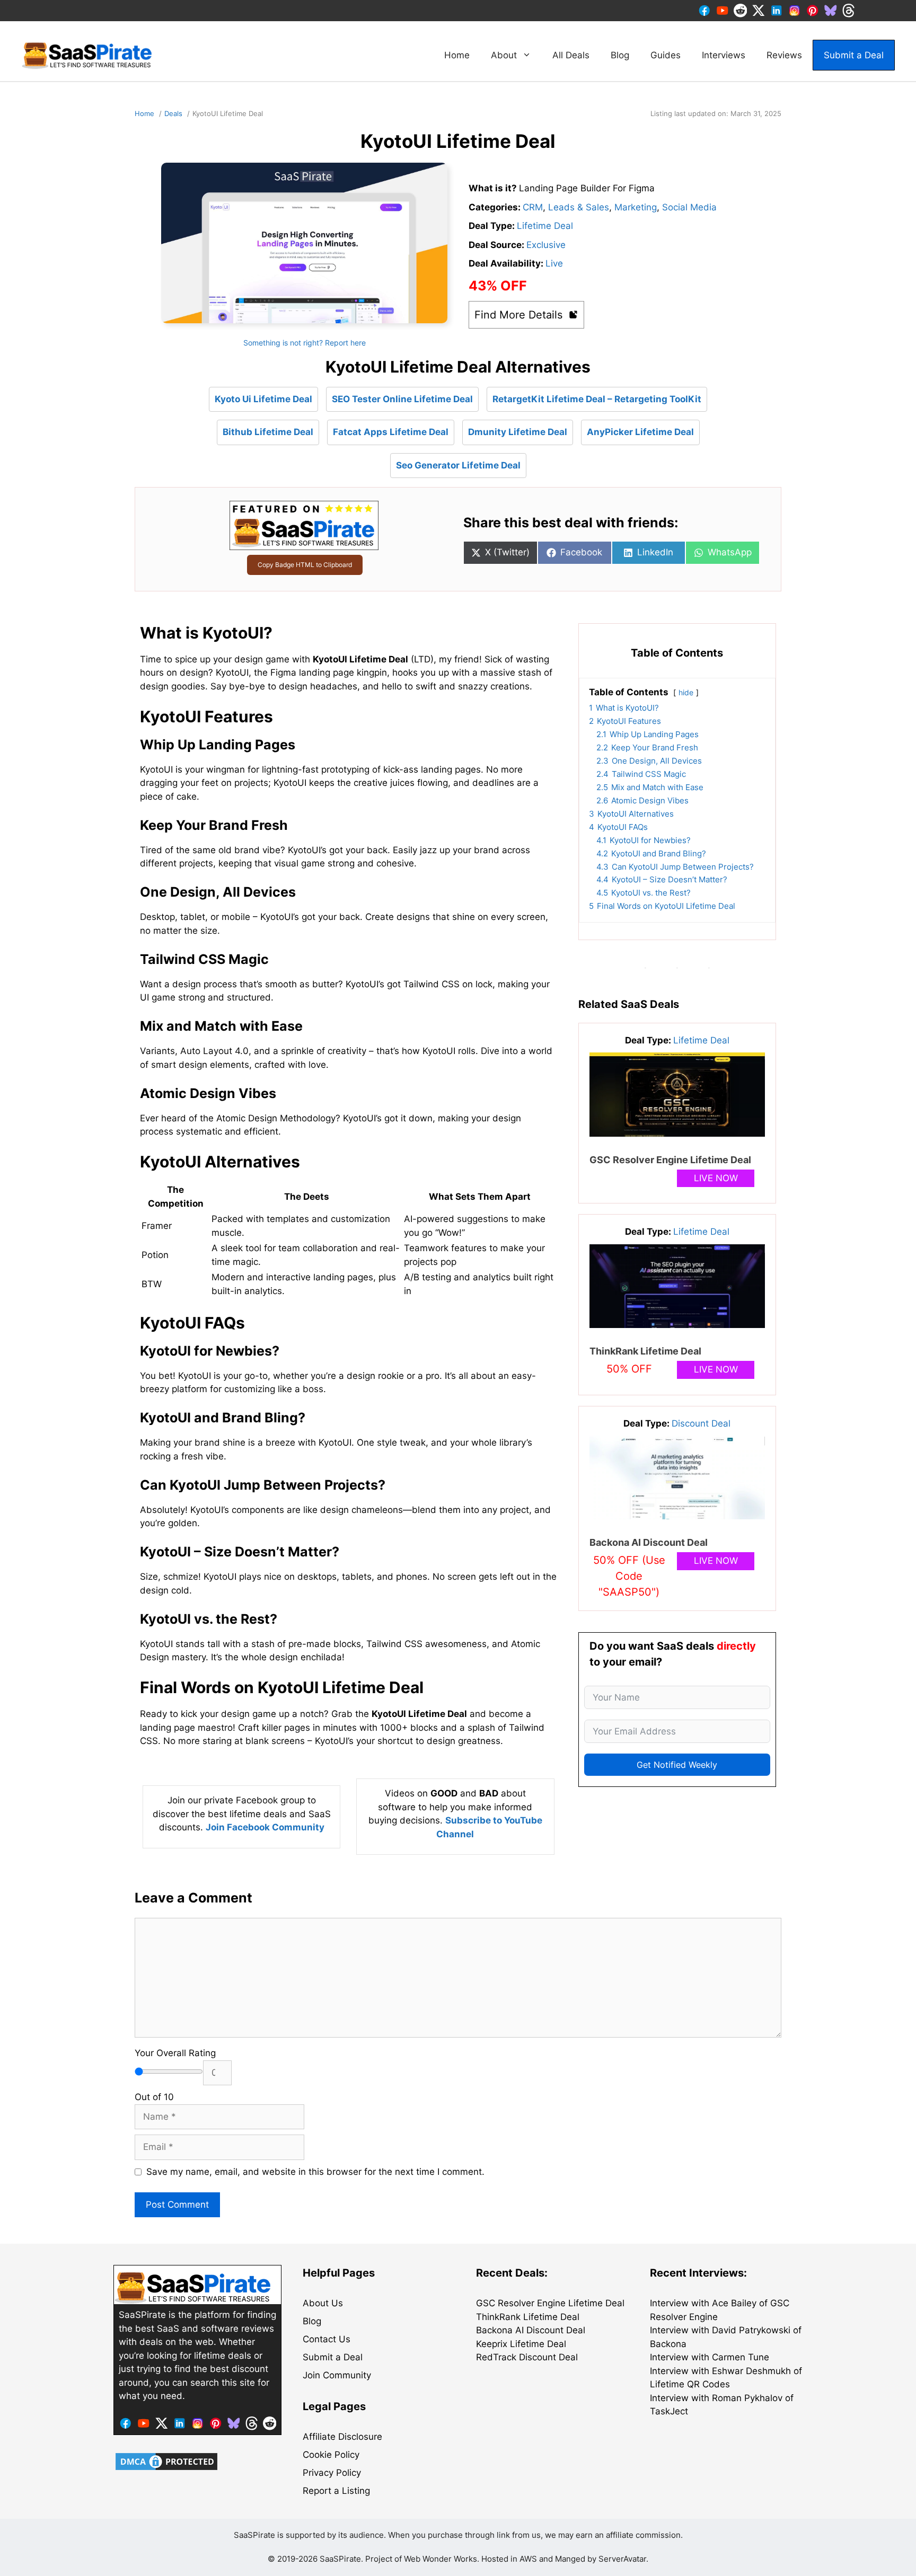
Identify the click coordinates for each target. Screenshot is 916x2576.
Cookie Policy (331, 2455)
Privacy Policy (332, 2473)
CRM (533, 207)
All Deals (571, 55)
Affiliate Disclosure (342, 2437)
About (504, 55)
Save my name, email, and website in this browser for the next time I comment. (315, 2172)
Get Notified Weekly (677, 1765)
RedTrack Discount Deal (527, 2357)
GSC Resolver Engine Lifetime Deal (670, 1160)
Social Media (689, 207)
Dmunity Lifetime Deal (518, 432)
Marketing (636, 207)
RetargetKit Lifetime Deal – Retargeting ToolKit (597, 399)
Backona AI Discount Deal (649, 1542)
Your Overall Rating (175, 2053)
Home (457, 55)
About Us (323, 2303)
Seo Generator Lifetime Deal (458, 465)
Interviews (724, 55)
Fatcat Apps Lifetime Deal (391, 432)
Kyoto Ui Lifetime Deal (263, 399)
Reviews (784, 55)
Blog (620, 55)
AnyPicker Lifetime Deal (640, 432)
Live (554, 263)
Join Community (337, 2375)
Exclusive (546, 245)
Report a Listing (336, 2491)
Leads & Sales (579, 207)
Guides (666, 55)
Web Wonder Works (441, 2559)
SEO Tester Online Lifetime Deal (402, 399)
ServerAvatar (622, 2559)
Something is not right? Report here (305, 343)
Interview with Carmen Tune (710, 2357)
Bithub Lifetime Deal (268, 432)
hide (686, 693)
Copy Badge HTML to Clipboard (305, 565)
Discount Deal (701, 1423)
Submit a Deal (854, 55)
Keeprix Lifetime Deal (521, 2344)
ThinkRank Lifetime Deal (645, 1351)
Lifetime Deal (545, 226)
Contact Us (327, 2339)
